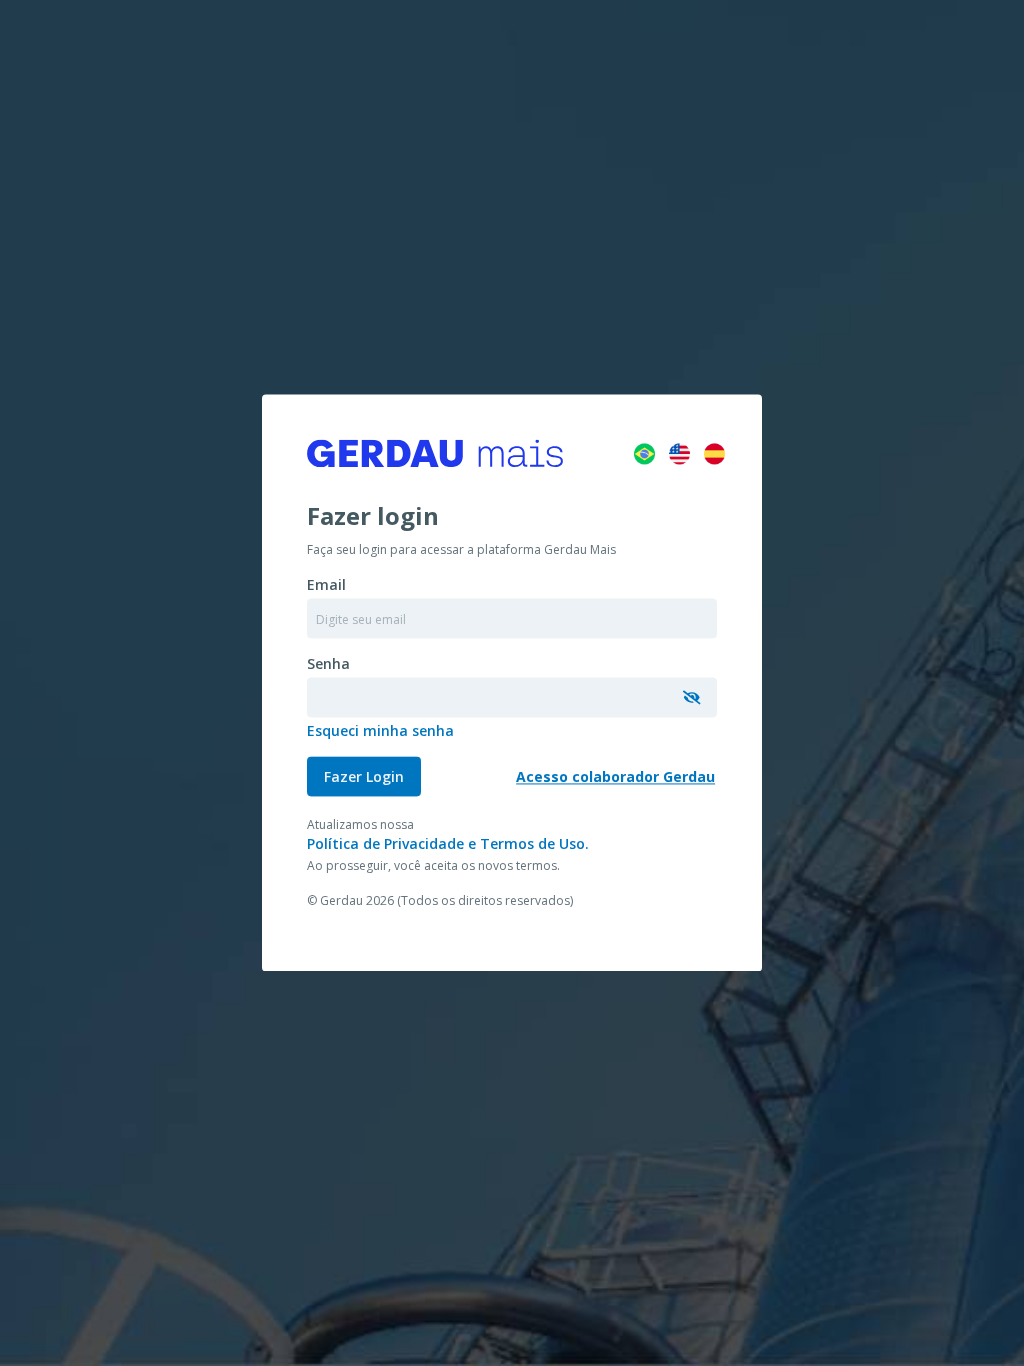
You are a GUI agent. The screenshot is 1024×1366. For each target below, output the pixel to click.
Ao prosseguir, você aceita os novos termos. (433, 866)
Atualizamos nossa (360, 825)
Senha (328, 664)
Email (326, 585)
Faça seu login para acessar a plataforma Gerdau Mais (461, 550)
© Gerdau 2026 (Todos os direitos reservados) (440, 901)
